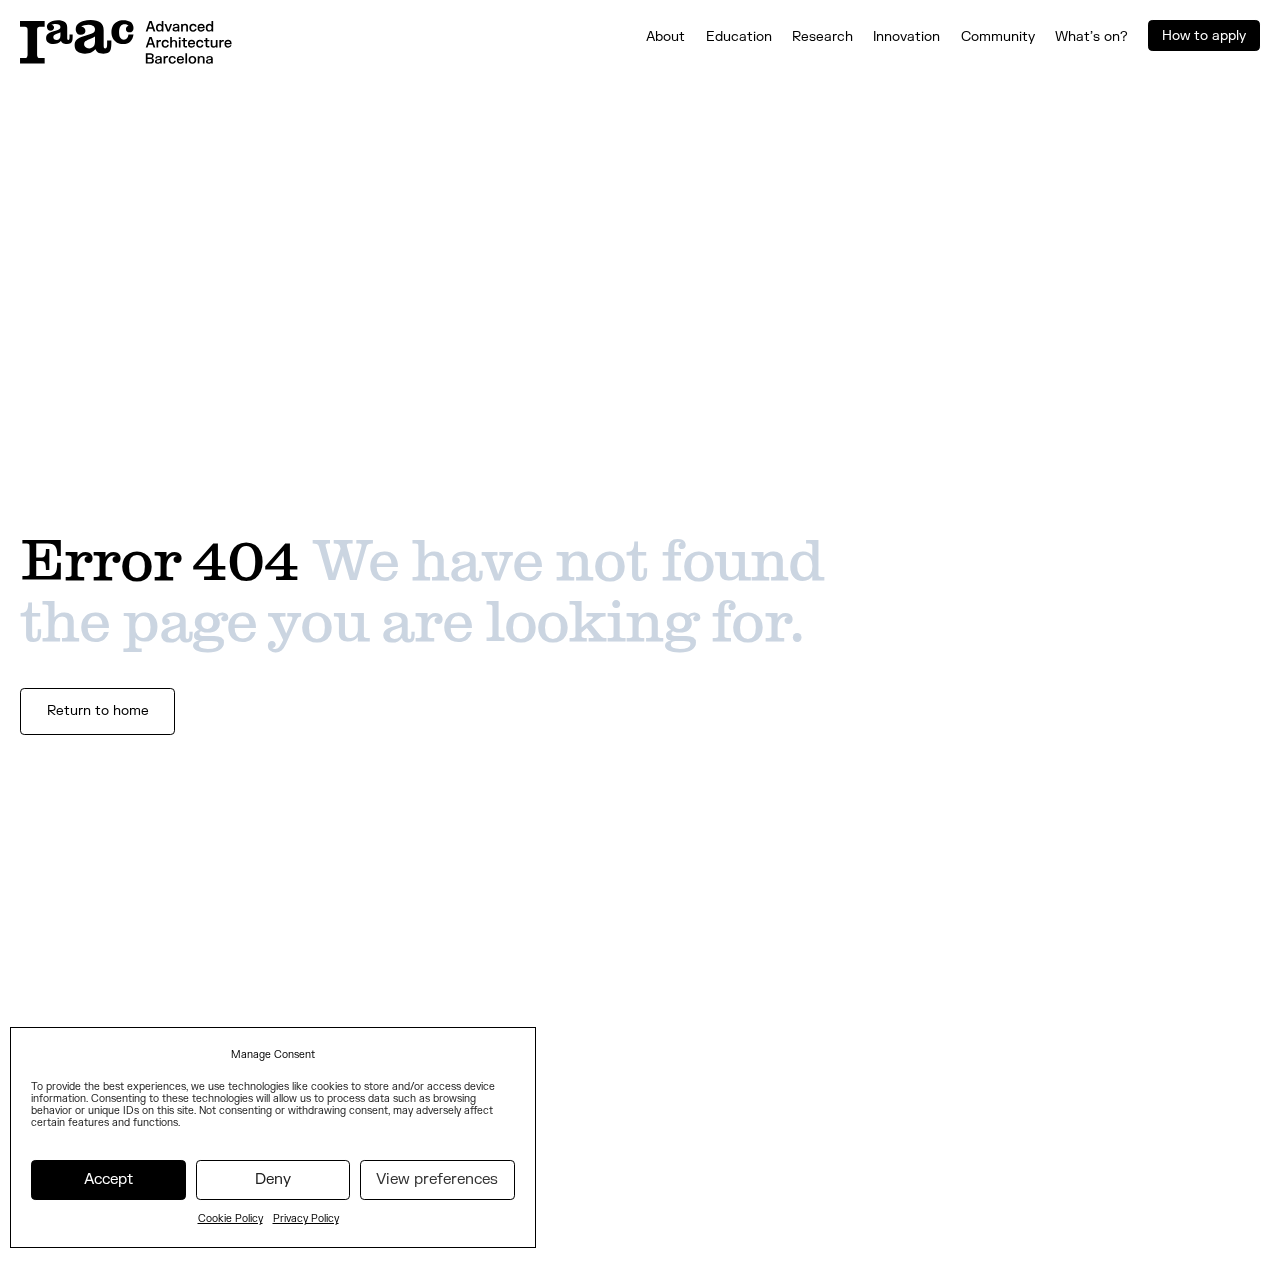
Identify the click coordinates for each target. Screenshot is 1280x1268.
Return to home (98, 710)
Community (998, 36)
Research (822, 36)
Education (739, 36)
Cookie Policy (230, 1218)
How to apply (1204, 35)
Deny (273, 1179)
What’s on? (1091, 36)
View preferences (437, 1179)
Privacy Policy (306, 1218)
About (665, 36)
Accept (108, 1179)
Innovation (906, 36)
